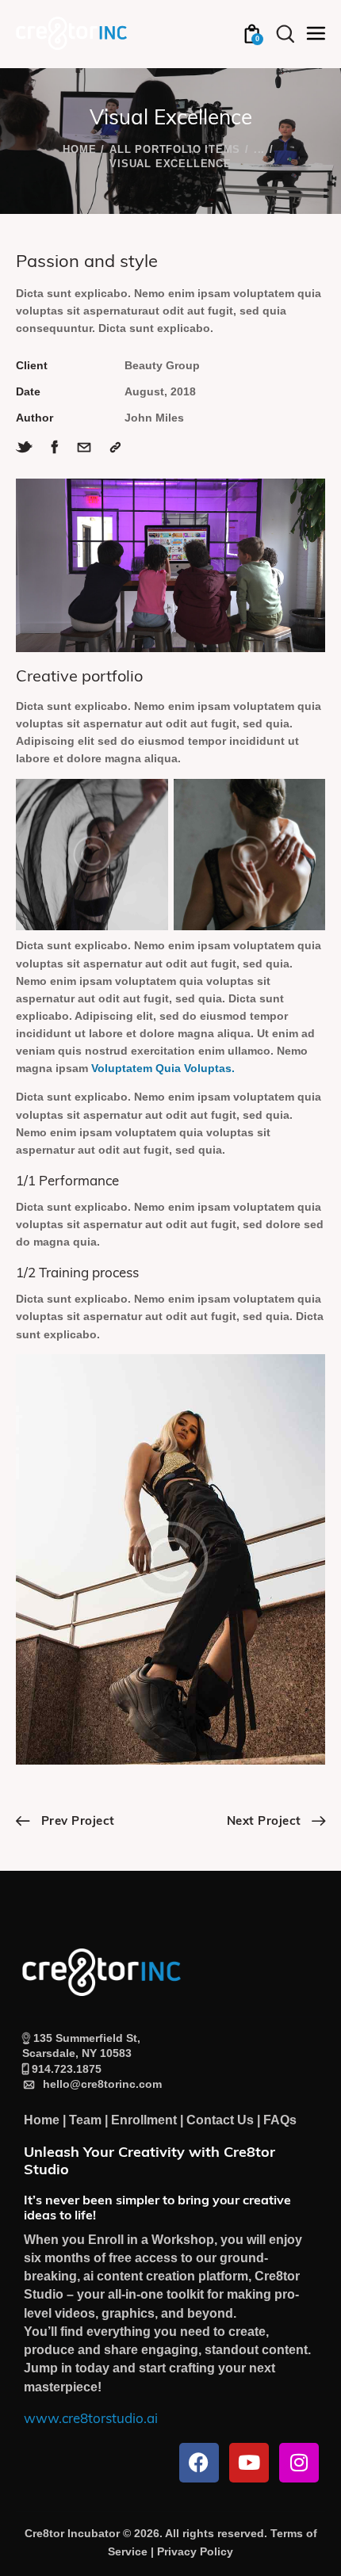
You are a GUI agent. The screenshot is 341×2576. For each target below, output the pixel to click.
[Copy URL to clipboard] (115, 447)
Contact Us (220, 2120)
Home (79, 149)
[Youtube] (249, 2463)
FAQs (280, 2120)
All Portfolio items (175, 149)
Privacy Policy (195, 2551)
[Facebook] (199, 2463)
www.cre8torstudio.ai (91, 2420)
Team (85, 2120)
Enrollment (144, 2120)
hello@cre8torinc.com (99, 2084)
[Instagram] (299, 2463)
